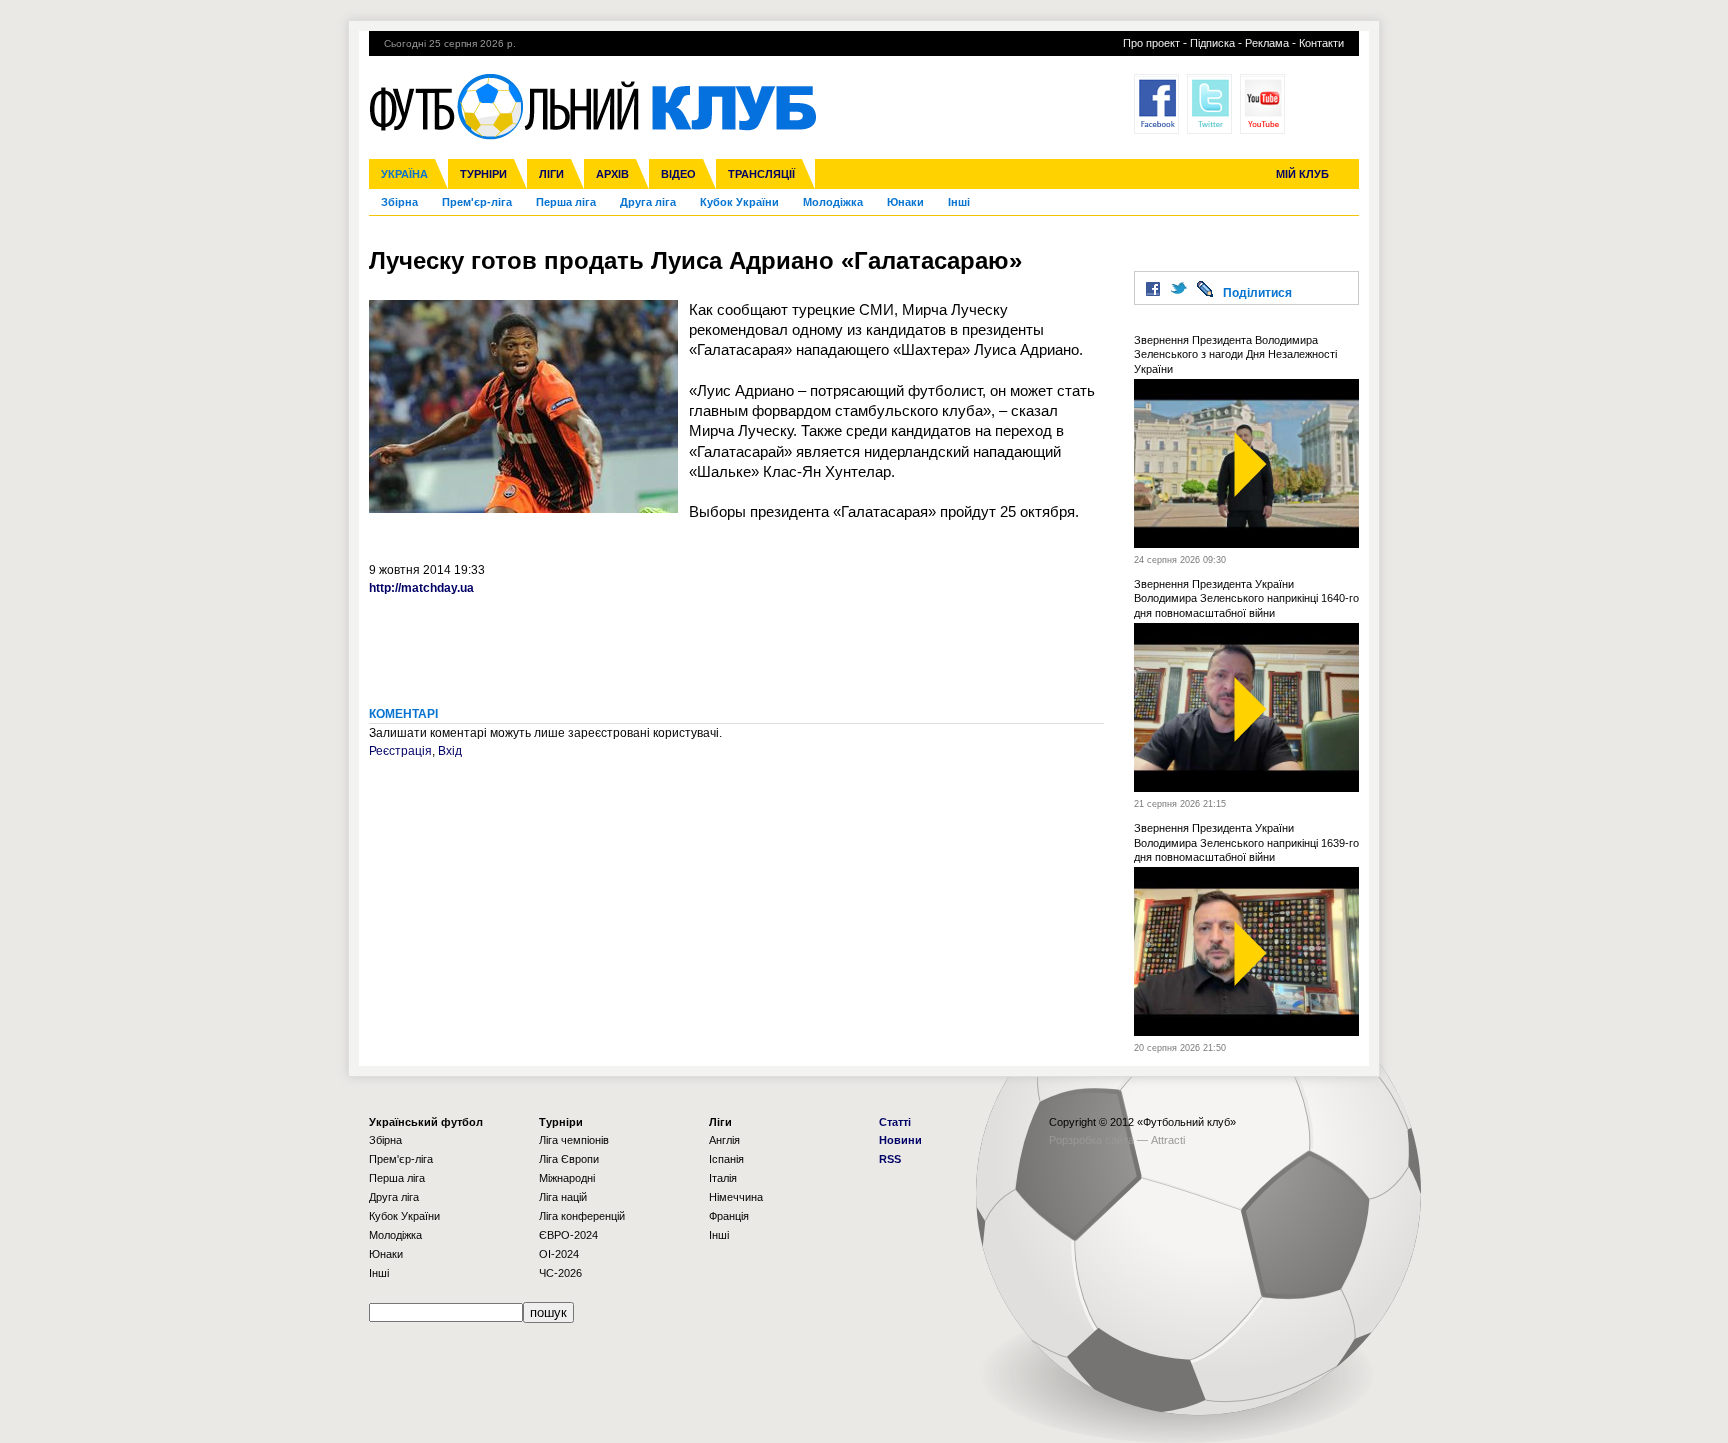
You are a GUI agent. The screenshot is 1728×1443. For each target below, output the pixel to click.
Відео (678, 174)
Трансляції (761, 174)
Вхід (450, 751)
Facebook (1156, 104)
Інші (959, 202)
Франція (729, 1216)
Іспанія (726, 1159)
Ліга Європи (569, 1159)
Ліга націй (563, 1197)
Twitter (1209, 104)
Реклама (1267, 43)
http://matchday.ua (421, 588)
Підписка (1212, 43)
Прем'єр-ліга (477, 202)
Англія (724, 1140)
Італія (723, 1178)
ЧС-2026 (560, 1273)
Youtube (1262, 104)
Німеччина (736, 1197)
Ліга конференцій (582, 1216)
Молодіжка (833, 202)
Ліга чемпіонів (574, 1140)
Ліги (551, 174)
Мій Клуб (1302, 174)
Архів (612, 174)
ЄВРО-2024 (568, 1235)
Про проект (1151, 43)
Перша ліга (566, 202)
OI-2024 (559, 1254)
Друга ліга (648, 202)
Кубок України (739, 202)
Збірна (399, 202)
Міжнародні (567, 1178)
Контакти (1321, 43)
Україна (404, 174)
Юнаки (905, 202)
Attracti (1168, 1140)
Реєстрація (400, 751)
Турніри (483, 174)
